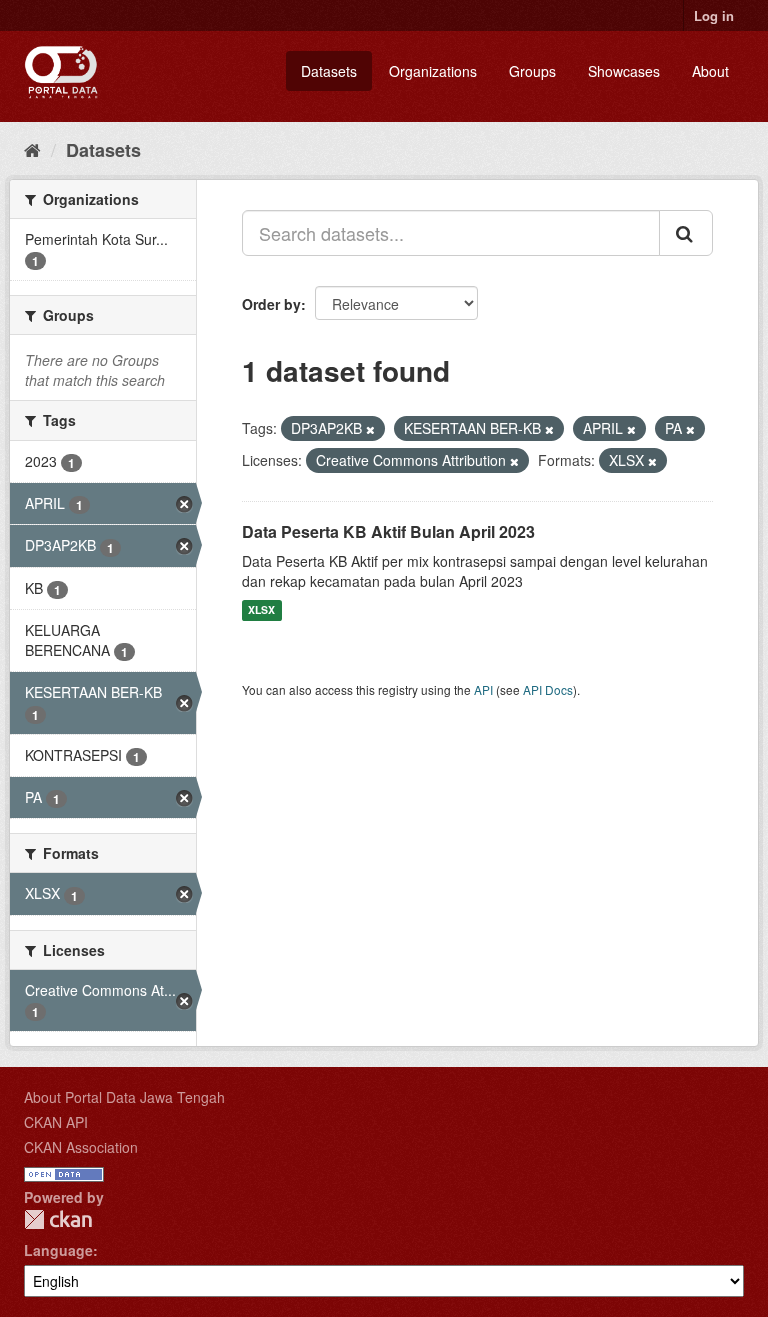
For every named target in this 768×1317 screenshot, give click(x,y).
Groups (532, 71)
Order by (271, 304)
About (710, 71)
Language (58, 1250)
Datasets (329, 71)
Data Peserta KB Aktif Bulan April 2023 (388, 531)
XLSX (261, 610)
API (483, 689)
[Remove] (370, 429)
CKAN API (56, 1122)
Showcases (624, 71)
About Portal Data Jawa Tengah (124, 1097)
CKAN (58, 1219)
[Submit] (686, 233)
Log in (714, 15)
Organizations (433, 71)
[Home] (32, 149)
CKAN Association (81, 1147)
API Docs (548, 689)
